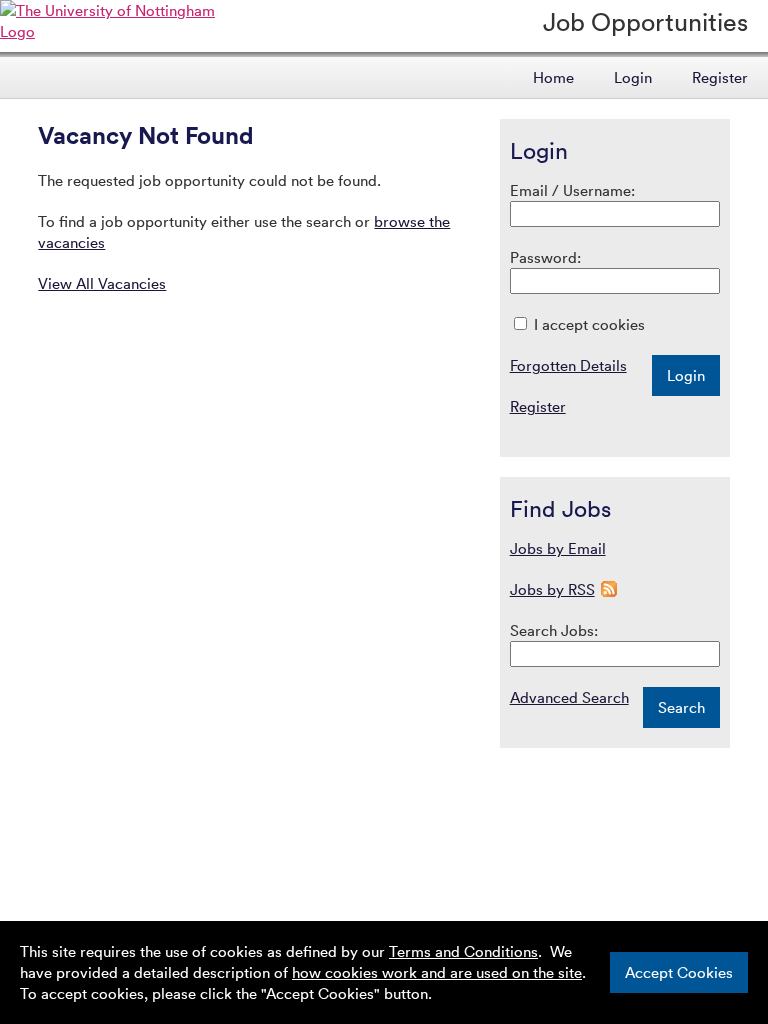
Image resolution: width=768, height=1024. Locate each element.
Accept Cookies (679, 972)
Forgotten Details (568, 365)
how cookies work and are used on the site (437, 972)
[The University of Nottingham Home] (121, 31)
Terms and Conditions (463, 951)
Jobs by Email (558, 548)
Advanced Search (569, 697)
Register (720, 77)
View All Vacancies (102, 283)
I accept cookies (587, 324)
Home (553, 77)
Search (681, 707)
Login (633, 77)
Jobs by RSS (552, 589)
